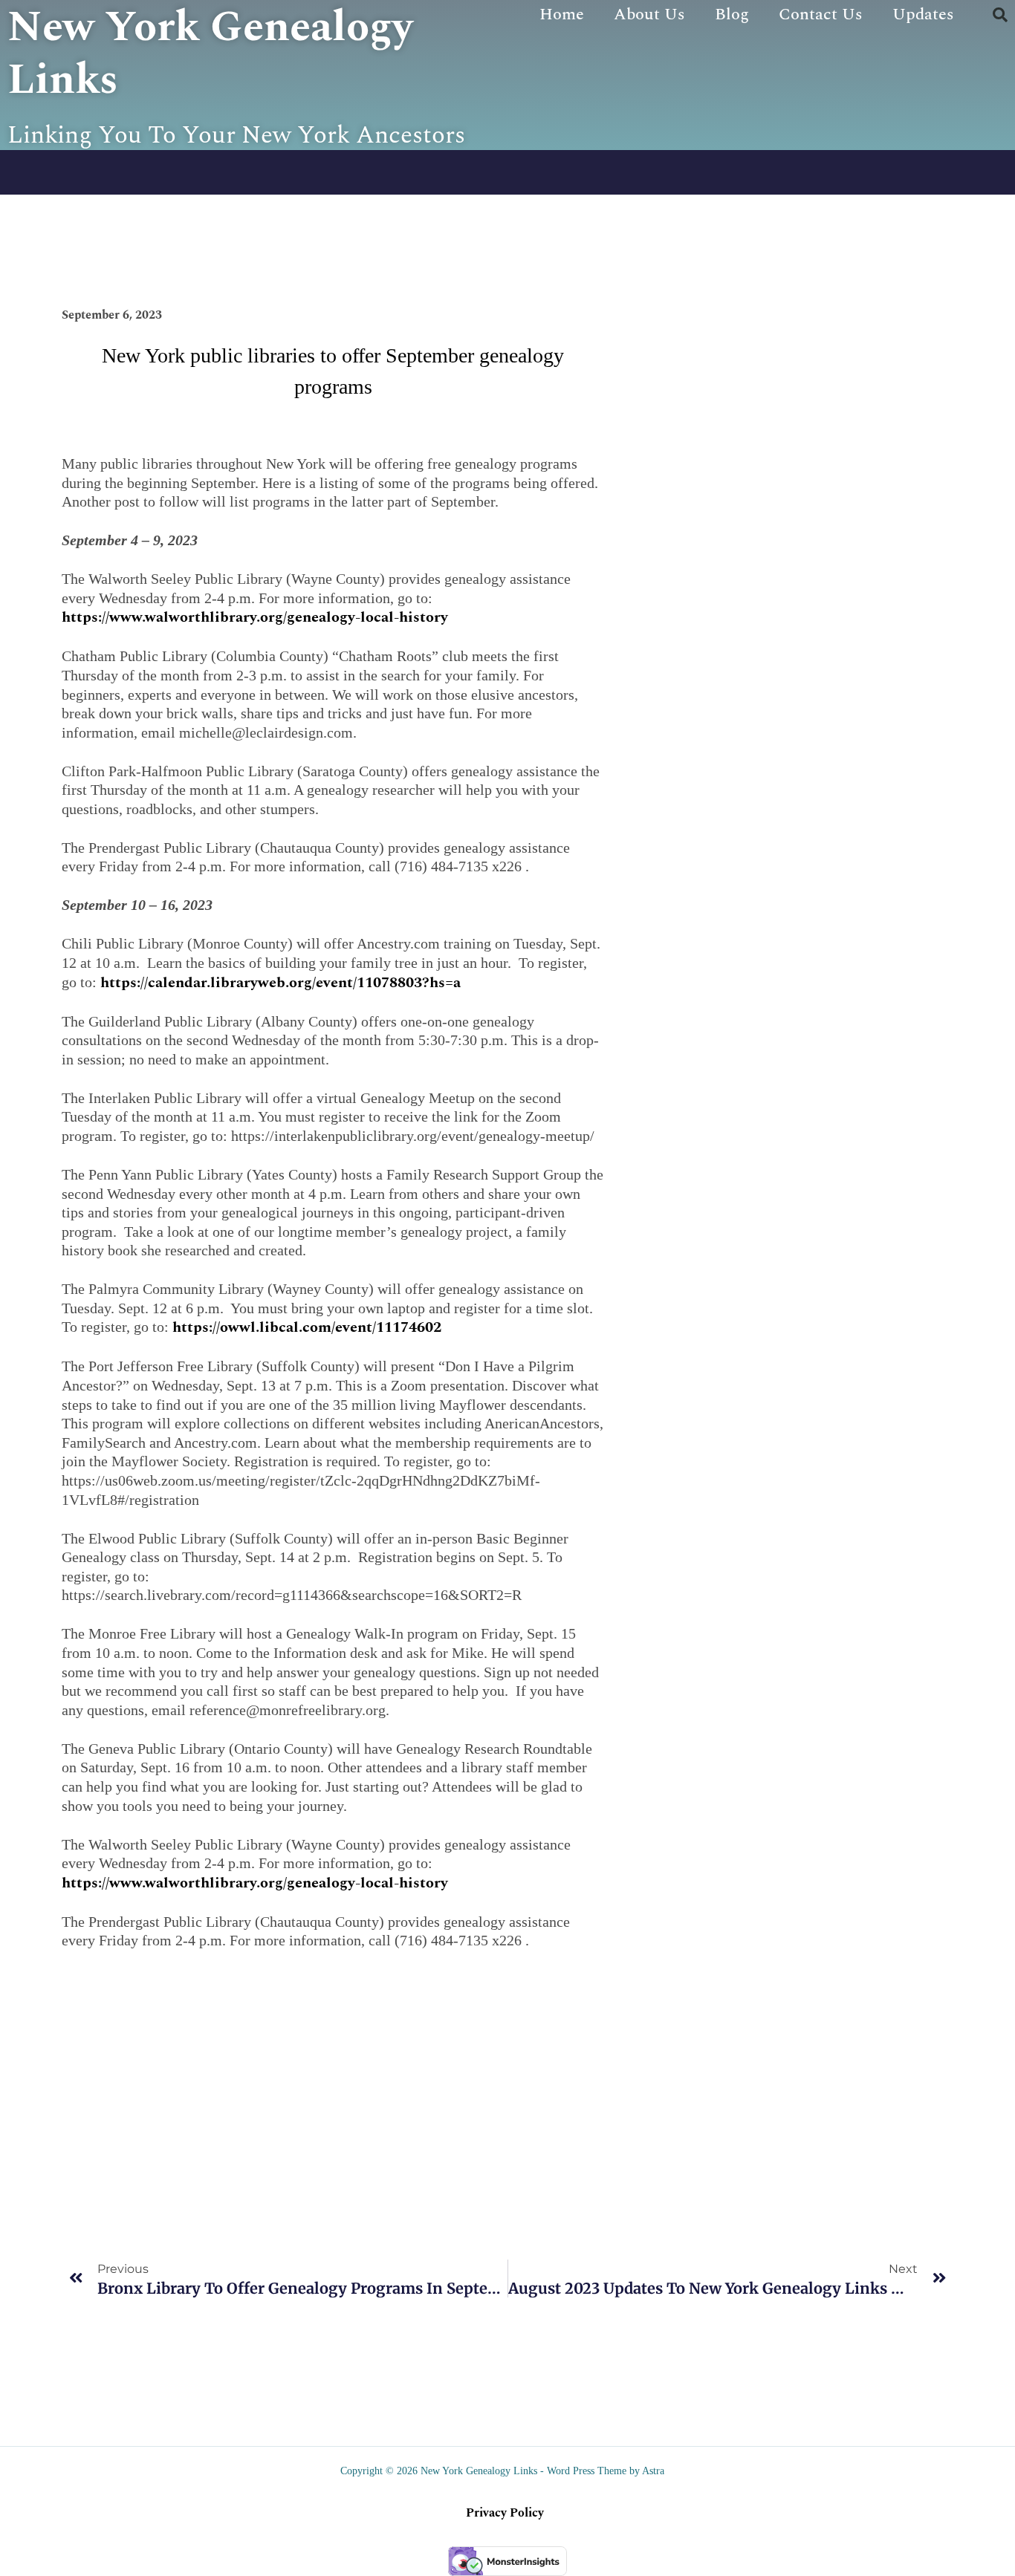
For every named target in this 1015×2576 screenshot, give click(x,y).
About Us (649, 14)
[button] (1000, 15)
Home (562, 14)
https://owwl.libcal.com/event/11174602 (307, 1327)
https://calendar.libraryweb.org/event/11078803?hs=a (280, 983)
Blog (732, 14)
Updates (923, 14)
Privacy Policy (505, 2513)
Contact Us (821, 14)
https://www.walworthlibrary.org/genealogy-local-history (255, 617)
